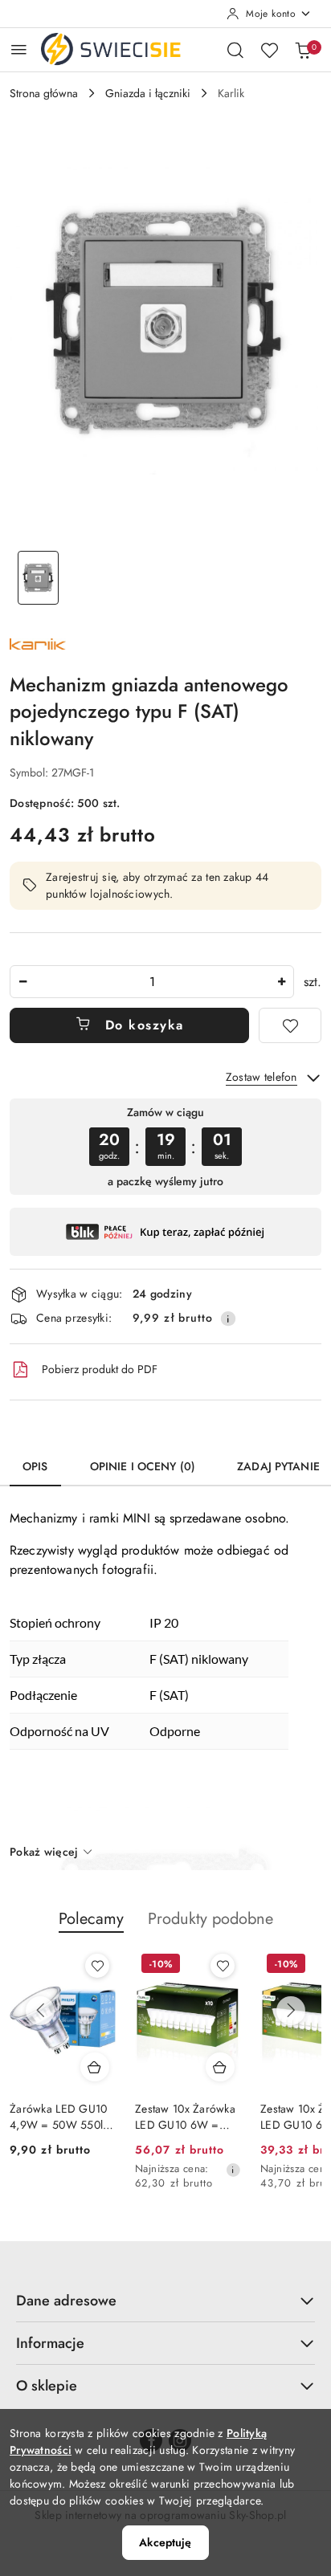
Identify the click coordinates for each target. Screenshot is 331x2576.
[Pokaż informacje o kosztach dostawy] (228, 1319)
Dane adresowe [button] (66, 2301)
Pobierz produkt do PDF (100, 1369)
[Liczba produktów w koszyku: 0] (303, 50)
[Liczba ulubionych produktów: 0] (269, 50)
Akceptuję (165, 2542)
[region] (165, 1146)
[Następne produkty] (291, 2011)
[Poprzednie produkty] (40, 2011)
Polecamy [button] (91, 1919)
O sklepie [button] (47, 2386)
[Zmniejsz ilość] (22, 982)
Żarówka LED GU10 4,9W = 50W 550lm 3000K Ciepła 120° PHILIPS (61, 2117)
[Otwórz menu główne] (19, 49)
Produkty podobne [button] (210, 1919)
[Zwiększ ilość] (281, 982)
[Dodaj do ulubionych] (290, 1025)
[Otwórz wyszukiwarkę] (235, 50)
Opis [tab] (35, 1466)
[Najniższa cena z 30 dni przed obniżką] (233, 2170)
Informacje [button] (50, 2343)
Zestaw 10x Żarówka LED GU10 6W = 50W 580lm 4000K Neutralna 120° (185, 2117)
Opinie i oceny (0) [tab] (143, 1466)
